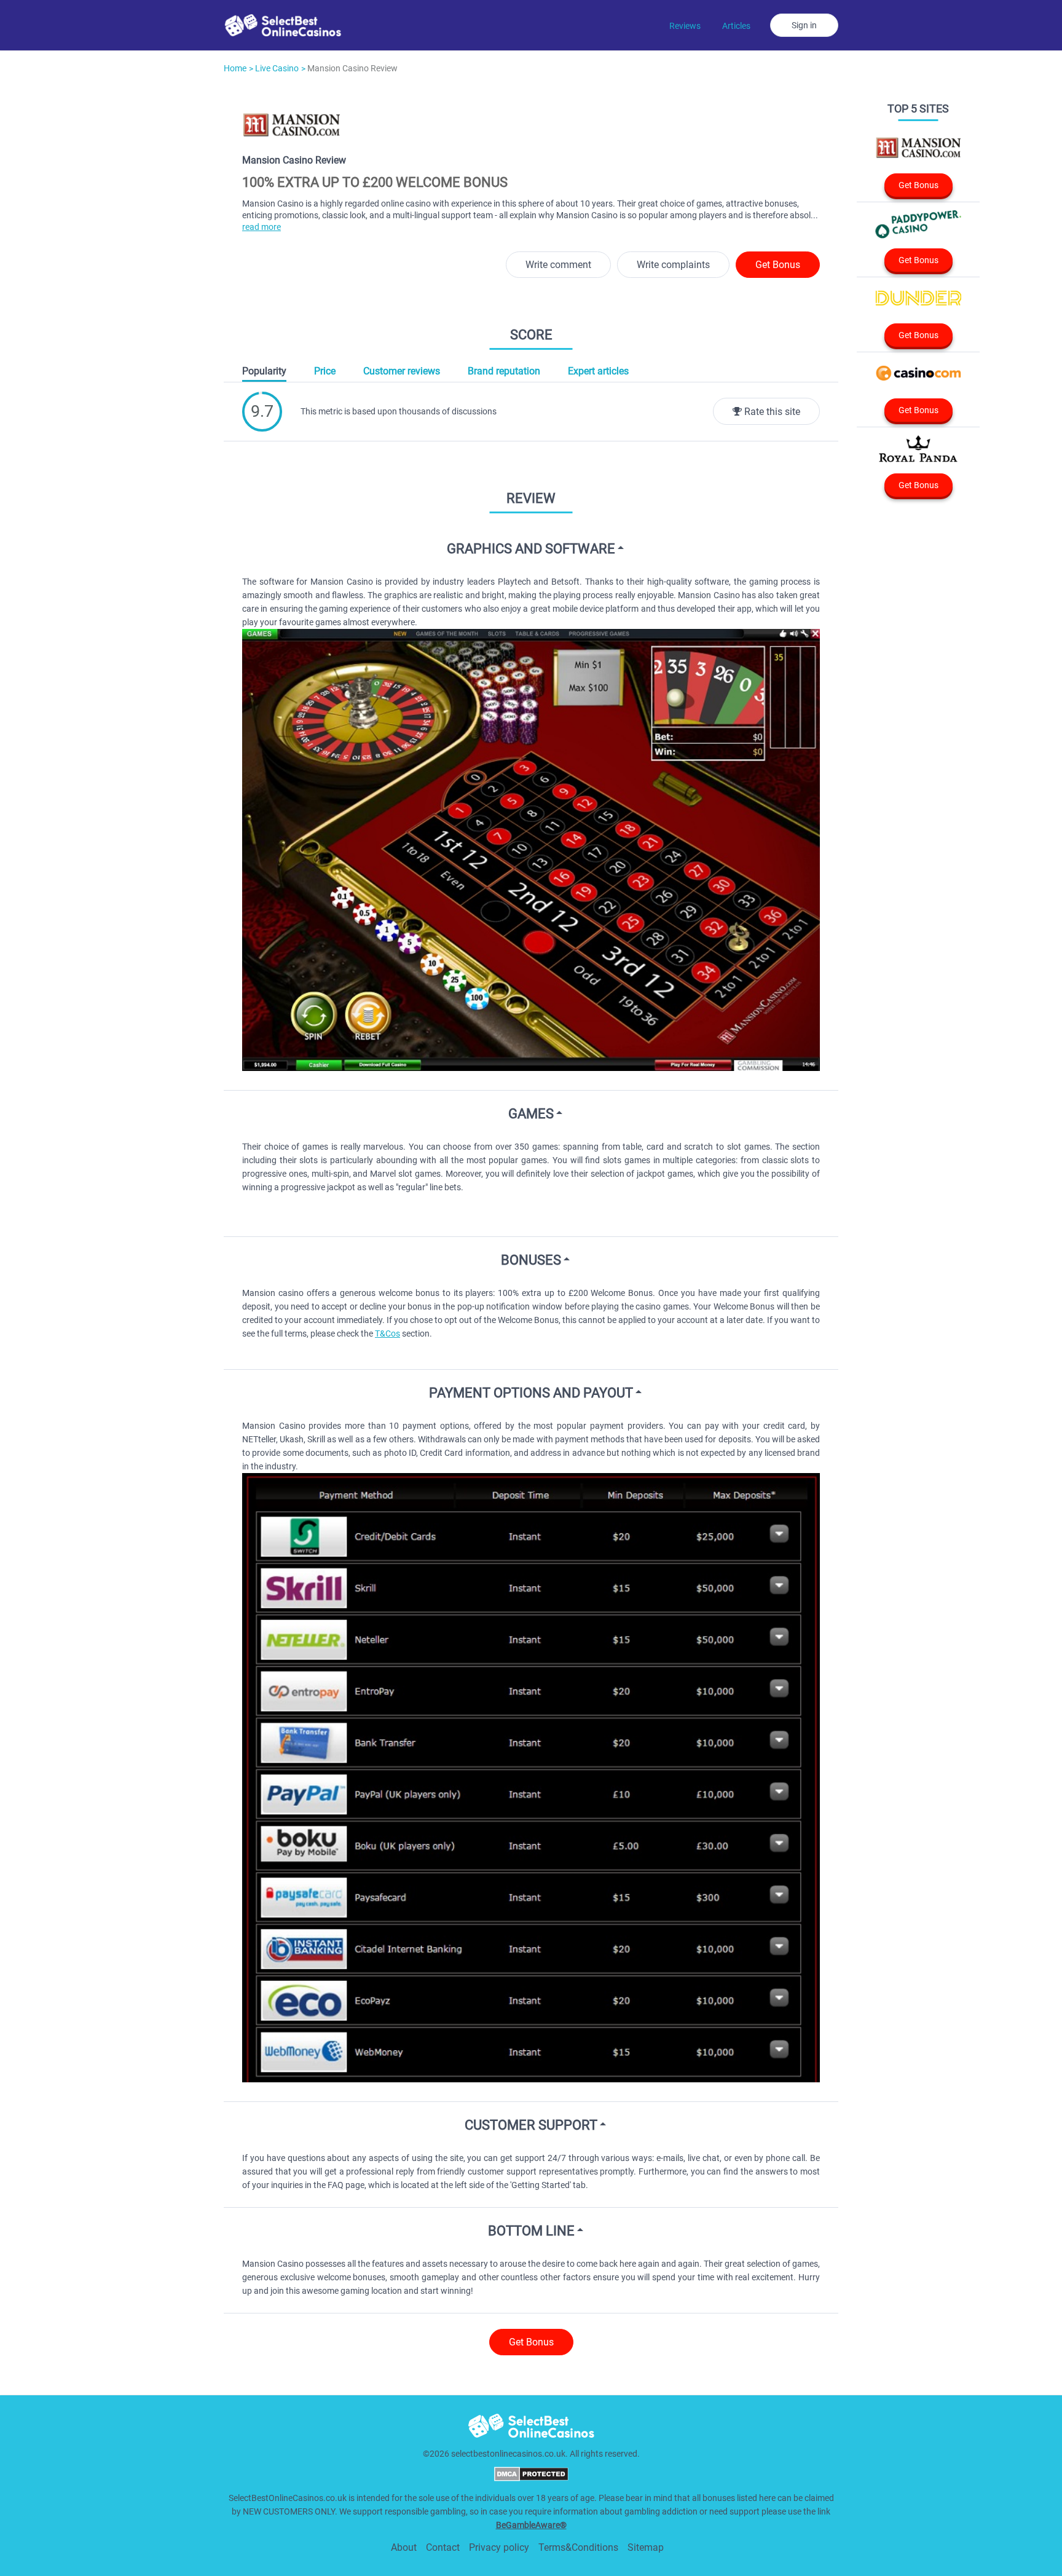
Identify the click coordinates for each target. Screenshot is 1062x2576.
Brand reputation (504, 371)
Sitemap (646, 2547)
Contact (443, 2547)
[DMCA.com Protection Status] (531, 2478)
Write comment (558, 265)
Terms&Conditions (578, 2547)
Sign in (804, 25)
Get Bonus (778, 265)
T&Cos (387, 1333)
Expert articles (598, 371)
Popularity (264, 371)
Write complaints (673, 265)
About (404, 2547)
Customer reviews (402, 371)
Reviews (685, 26)
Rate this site (771, 412)
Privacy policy (499, 2547)
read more (262, 227)
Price (325, 371)
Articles (736, 26)
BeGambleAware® (531, 2525)
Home (235, 68)
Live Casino (277, 68)
